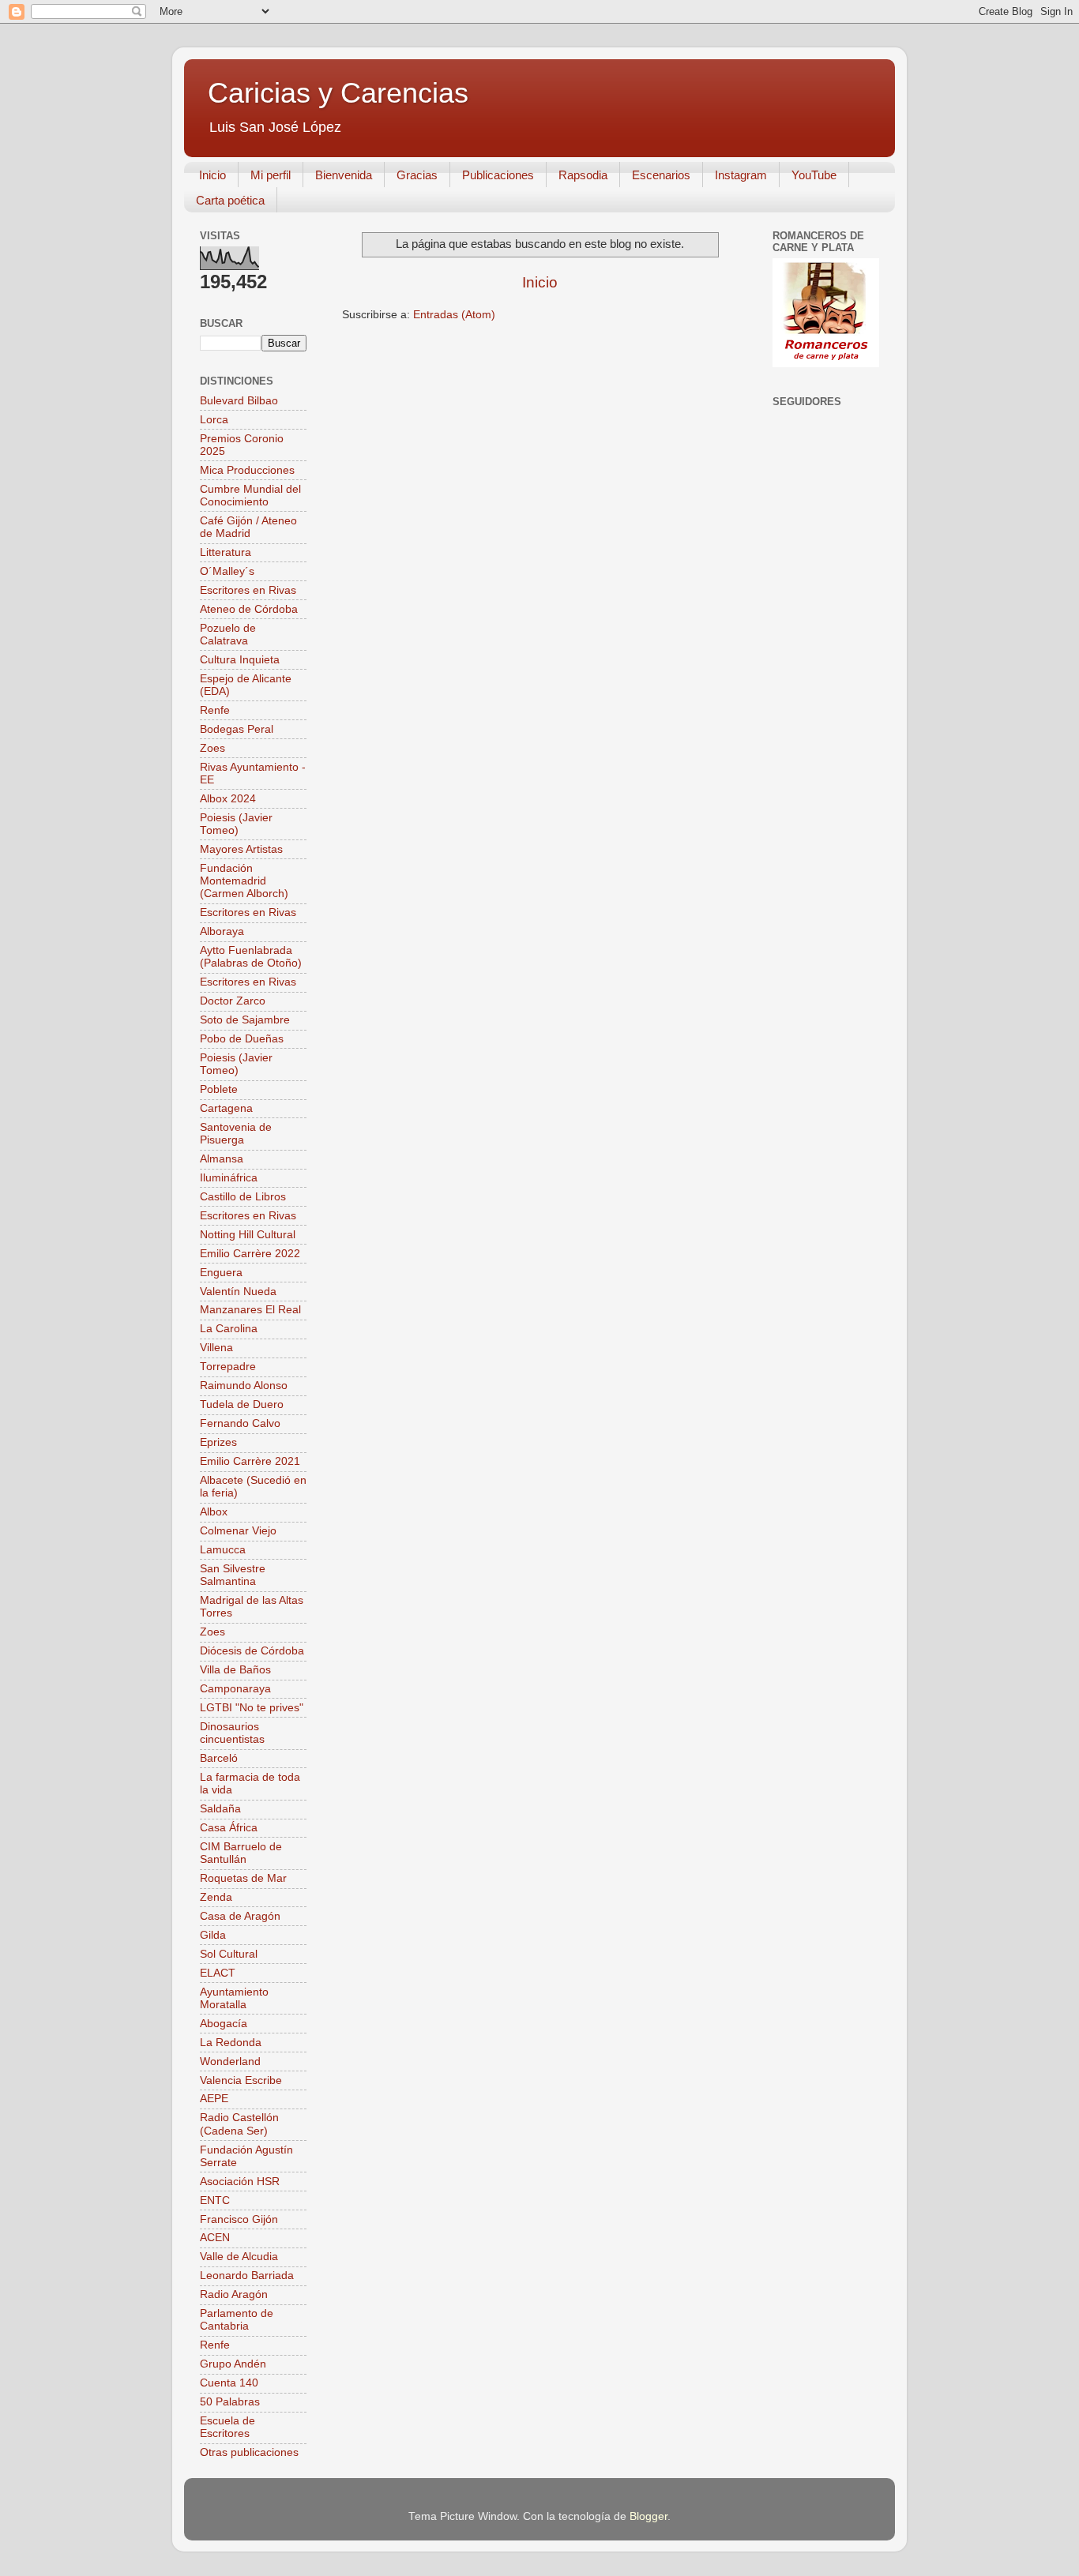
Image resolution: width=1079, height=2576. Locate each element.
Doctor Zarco (233, 1001)
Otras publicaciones (249, 2452)
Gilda (213, 1935)
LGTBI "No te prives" (252, 1708)
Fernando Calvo (240, 1423)
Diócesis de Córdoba (252, 1651)
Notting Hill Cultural (248, 1235)
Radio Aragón (234, 2294)
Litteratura (226, 552)
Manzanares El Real (250, 1310)
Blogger (649, 2516)
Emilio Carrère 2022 (250, 1254)
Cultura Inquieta (240, 660)
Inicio (212, 175)
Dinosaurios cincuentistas (232, 1733)
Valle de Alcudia (239, 2257)
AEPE (214, 2099)
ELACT (218, 1973)
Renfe (215, 710)
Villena (216, 1348)
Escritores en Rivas (248, 590)
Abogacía (224, 2024)
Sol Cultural (229, 1954)
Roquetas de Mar (243, 1878)
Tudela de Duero (242, 1404)
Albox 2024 (228, 799)
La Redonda (231, 2043)
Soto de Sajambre (245, 1020)
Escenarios (661, 175)
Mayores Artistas (241, 849)
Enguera (221, 1273)
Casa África (229, 1828)
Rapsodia (583, 175)
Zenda (216, 1897)
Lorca (214, 420)
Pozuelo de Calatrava (228, 635)
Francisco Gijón (239, 2219)
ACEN (215, 2238)
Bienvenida (344, 175)
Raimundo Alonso (244, 1386)
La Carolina (229, 1329)
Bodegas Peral (237, 729)
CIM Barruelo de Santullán (241, 1853)
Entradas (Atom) (454, 315)
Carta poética (230, 200)
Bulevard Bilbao (239, 401)
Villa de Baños (235, 1670)
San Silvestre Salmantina (233, 1575)
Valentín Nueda (238, 1292)
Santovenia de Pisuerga (236, 1134)
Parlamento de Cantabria (237, 2320)
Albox (214, 1512)
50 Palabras (230, 2402)
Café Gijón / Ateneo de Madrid (248, 527)
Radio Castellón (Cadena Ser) (239, 2124)
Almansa (222, 1159)
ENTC (215, 2200)
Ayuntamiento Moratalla (234, 1998)
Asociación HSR (240, 2182)
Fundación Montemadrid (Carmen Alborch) (244, 881)
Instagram (741, 175)
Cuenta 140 (229, 2383)
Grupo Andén (233, 2364)
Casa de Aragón (240, 1916)
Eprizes (218, 1442)
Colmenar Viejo (238, 1531)
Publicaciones (498, 175)
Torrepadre (228, 1367)
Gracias (417, 175)
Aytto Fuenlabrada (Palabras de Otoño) (251, 957)
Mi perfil (271, 175)
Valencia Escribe (241, 2080)
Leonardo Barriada (247, 2276)
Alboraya (222, 931)
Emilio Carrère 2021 (250, 1461)
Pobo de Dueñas (242, 1039)
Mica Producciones (247, 470)
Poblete (219, 1089)
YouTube (814, 175)
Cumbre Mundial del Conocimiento (250, 496)
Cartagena (226, 1108)
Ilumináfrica (229, 1178)
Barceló (219, 1758)
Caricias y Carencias (338, 93)
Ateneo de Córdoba (249, 609)
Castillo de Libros (243, 1197)
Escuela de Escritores (227, 2427)
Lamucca (223, 1550)
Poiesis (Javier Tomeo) (236, 824)
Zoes (212, 748)
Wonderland (230, 2062)
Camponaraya (235, 1689)
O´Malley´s (227, 571)
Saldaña (220, 1809)
